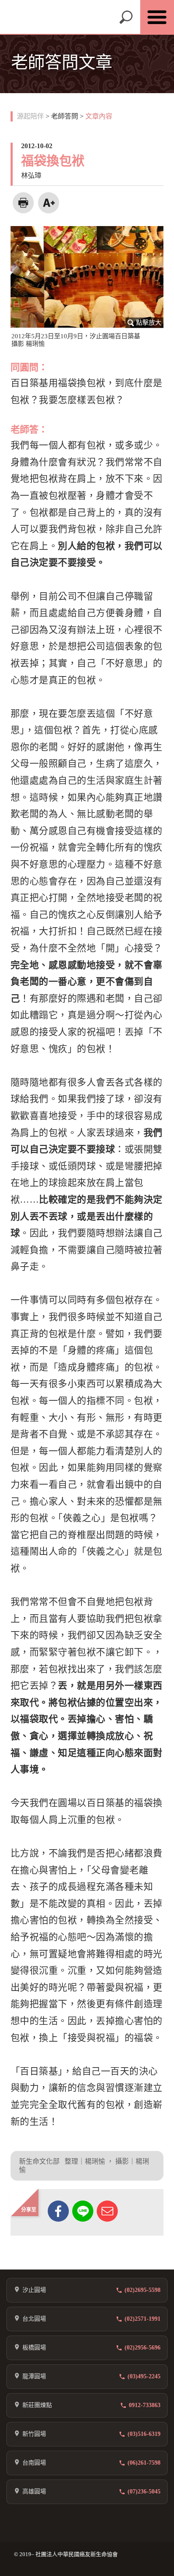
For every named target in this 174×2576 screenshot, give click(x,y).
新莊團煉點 (37, 2405)
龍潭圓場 (34, 2376)
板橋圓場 (34, 2348)
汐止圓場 (34, 2290)
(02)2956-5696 (143, 2348)
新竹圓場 (34, 2434)
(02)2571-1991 (143, 2319)
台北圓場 (34, 2319)
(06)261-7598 (144, 2463)
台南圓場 (34, 2463)
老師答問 (65, 116)
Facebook (58, 2211)
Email (107, 2211)
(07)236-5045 (144, 2492)
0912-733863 (145, 2405)
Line (83, 2211)
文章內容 (99, 116)
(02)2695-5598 (143, 2290)
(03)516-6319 (144, 2434)
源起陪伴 (30, 116)
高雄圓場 (34, 2492)
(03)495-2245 (144, 2376)
